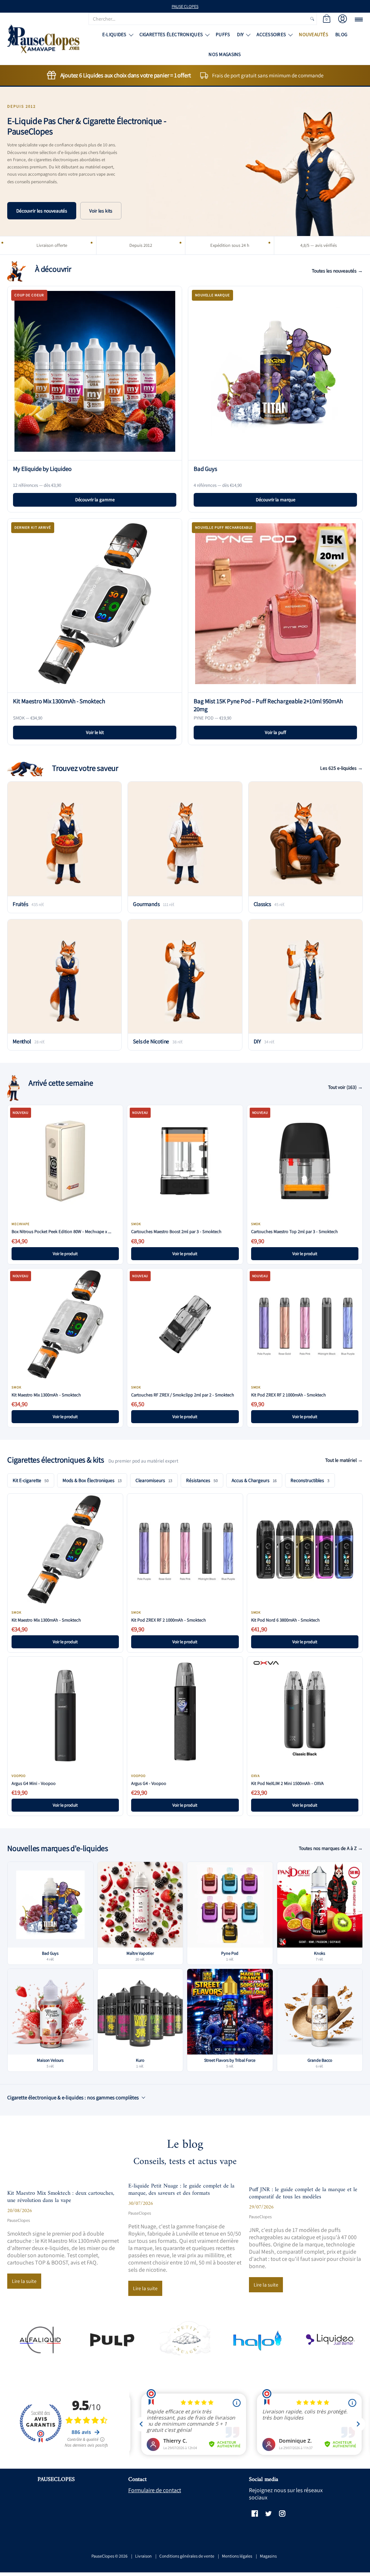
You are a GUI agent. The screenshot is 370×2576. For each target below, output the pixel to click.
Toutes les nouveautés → (337, 271)
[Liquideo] (330, 2340)
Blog (341, 34)
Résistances (202, 1480)
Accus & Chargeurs (254, 1480)
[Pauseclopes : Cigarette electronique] (43, 39)
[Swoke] (113, 2340)
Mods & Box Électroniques (92, 1480)
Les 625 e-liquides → (341, 768)
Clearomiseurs (154, 1480)
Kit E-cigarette (31, 1480)
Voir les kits (101, 211)
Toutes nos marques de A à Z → (331, 1848)
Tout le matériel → (344, 1460)
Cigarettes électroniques (171, 34)
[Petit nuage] (185, 2340)
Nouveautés (313, 34)
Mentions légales (237, 2556)
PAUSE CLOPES (185, 6)
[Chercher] (312, 19)
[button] (327, 19)
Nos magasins (225, 54)
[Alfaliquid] (40, 2340)
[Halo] (257, 2340)
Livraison (143, 2556)
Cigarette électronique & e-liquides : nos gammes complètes (73, 2097)
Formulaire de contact (155, 2490)
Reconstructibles (310, 1480)
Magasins (268, 2556)
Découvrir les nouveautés (42, 211)
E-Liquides (114, 34)
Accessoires (271, 34)
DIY (240, 34)
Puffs (223, 34)
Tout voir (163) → (345, 1087)
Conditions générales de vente (187, 2556)
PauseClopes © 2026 (109, 2556)
